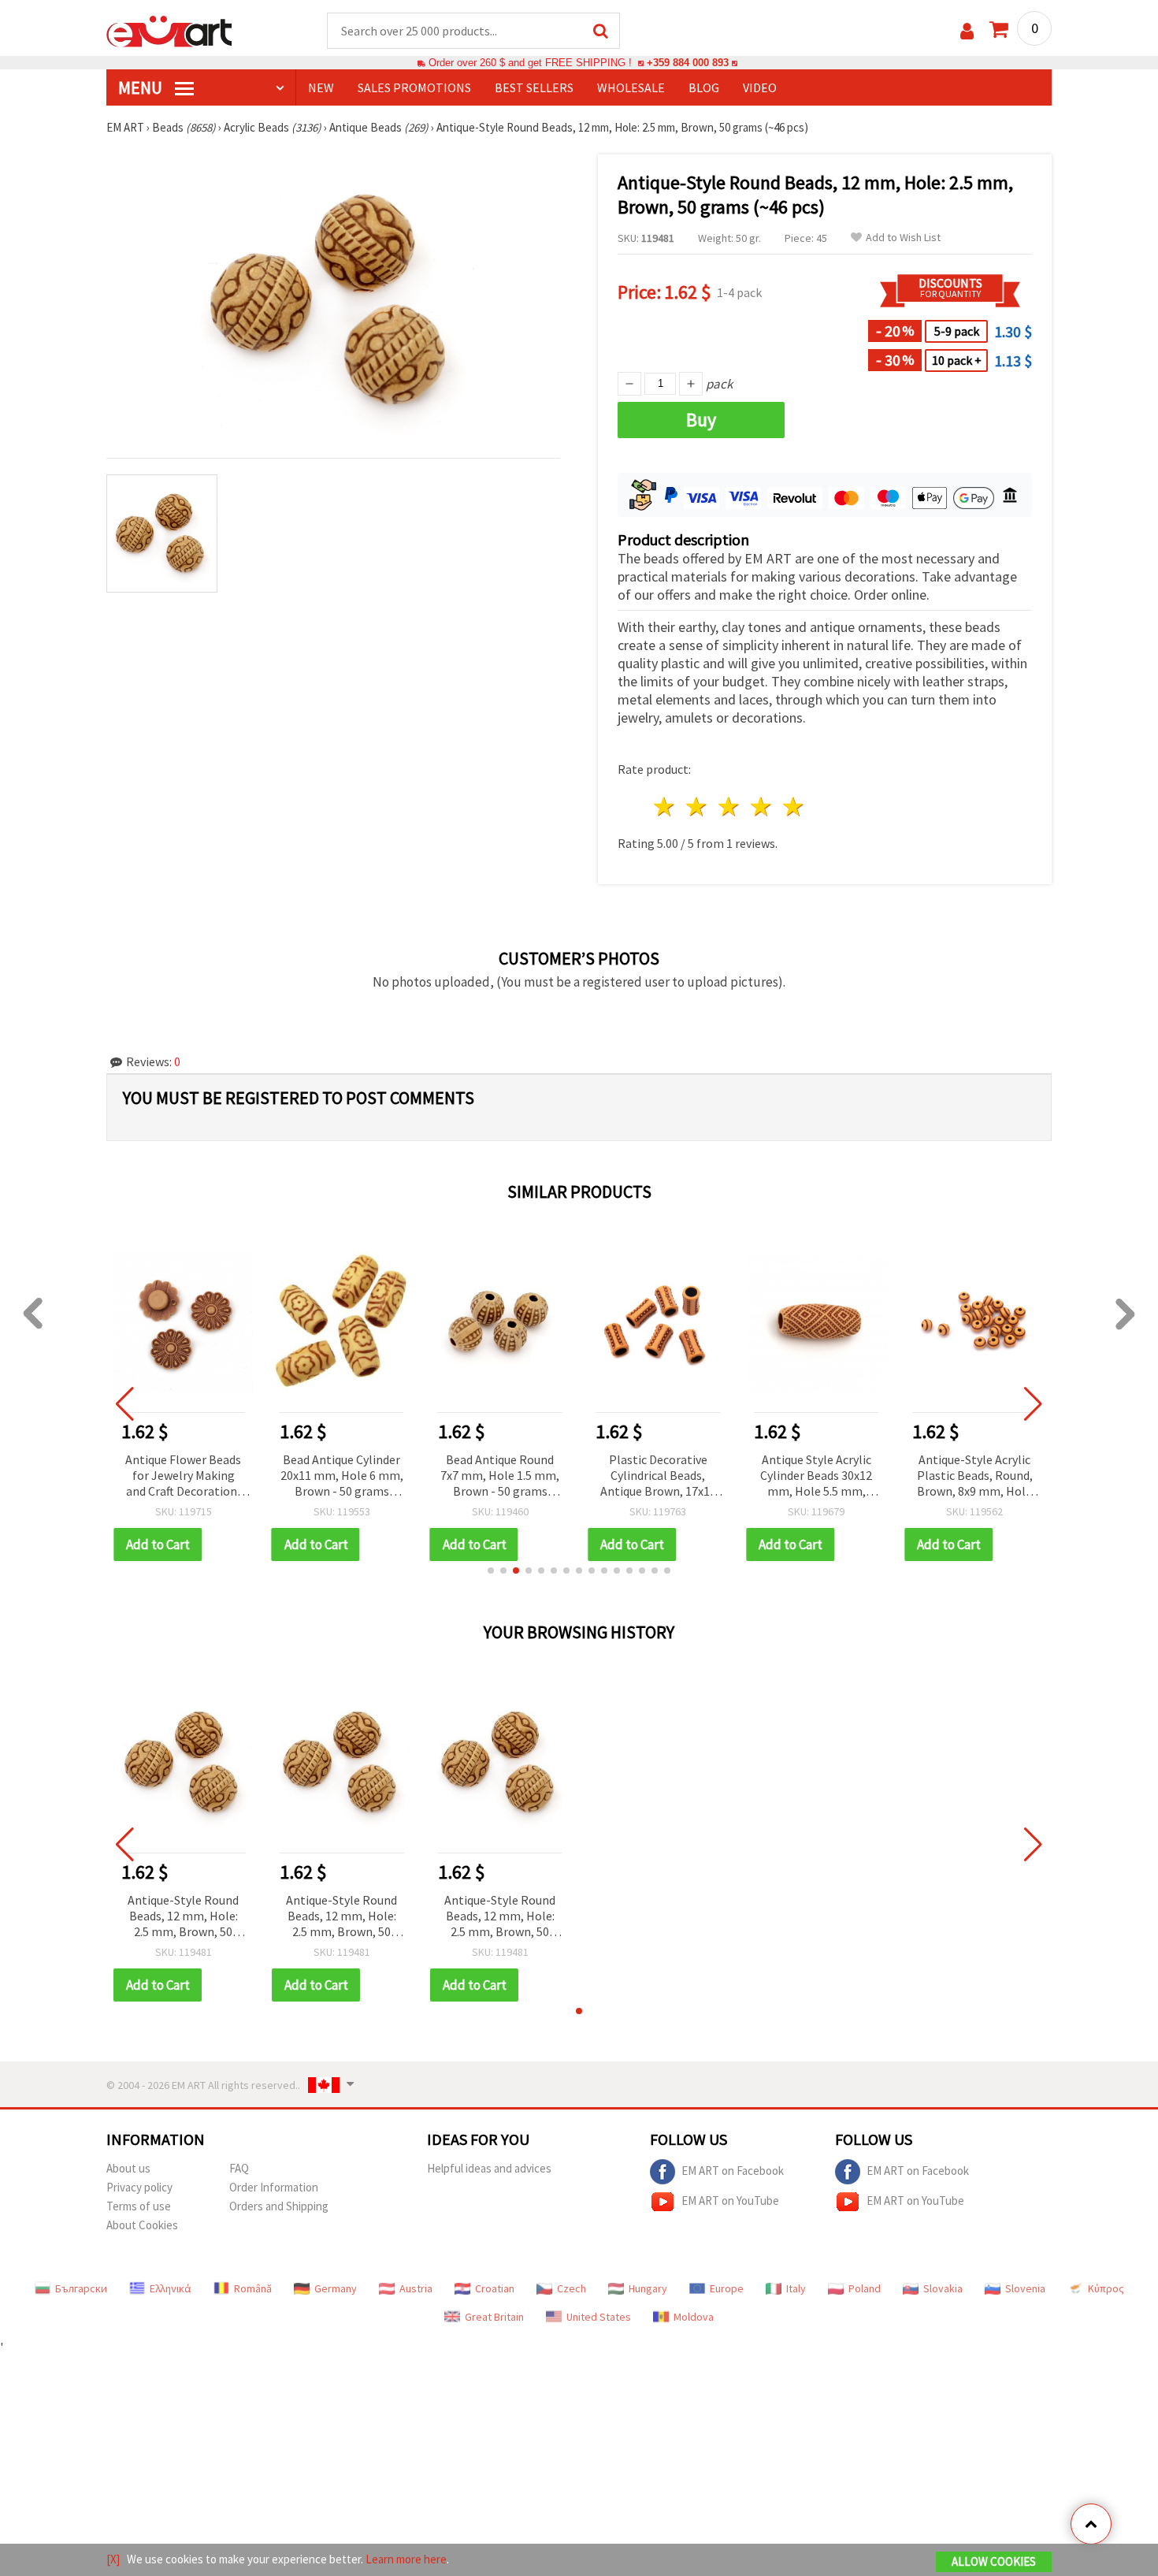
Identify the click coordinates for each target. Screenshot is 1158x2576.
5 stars (794, 807)
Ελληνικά (171, 2288)
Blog (704, 87)
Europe (727, 2288)
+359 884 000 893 (688, 63)
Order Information (274, 2187)
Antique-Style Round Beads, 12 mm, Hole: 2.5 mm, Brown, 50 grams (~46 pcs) (183, 1917)
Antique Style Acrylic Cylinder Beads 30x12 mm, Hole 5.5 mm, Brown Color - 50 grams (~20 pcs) (816, 1476)
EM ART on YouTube (730, 2201)
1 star (665, 807)
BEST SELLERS (534, 87)
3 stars (730, 807)
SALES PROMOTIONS (414, 87)
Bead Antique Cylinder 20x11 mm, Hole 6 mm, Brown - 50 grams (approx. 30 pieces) (342, 1476)
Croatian (495, 2288)
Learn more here (406, 2559)
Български (81, 2288)
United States (599, 2317)
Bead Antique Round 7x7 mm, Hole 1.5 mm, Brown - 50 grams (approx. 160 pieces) (500, 1476)
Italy (796, 2288)
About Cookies (142, 2225)
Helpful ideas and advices (489, 2168)
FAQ (239, 2168)
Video (760, 87)
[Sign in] (967, 31)
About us (128, 2168)
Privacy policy (139, 2187)
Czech (572, 2288)
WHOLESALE (631, 87)
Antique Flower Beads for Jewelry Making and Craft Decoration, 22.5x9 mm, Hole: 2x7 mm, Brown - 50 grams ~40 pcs (183, 1476)
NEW (321, 87)
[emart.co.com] (169, 30)
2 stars (698, 807)
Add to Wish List (903, 238)
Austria (416, 2288)
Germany (336, 2288)
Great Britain (494, 2317)
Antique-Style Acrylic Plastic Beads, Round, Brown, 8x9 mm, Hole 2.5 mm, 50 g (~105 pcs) (975, 1476)
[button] (491, 1571)
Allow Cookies (994, 2561)
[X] (113, 2559)
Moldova (694, 2317)
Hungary (648, 2288)
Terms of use (139, 2206)
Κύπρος (1106, 2288)
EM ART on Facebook (733, 2171)
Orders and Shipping (279, 2206)
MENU (142, 87)
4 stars (761, 807)
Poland (865, 2288)
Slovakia (943, 2288)
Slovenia (1025, 2288)
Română (253, 2288)
